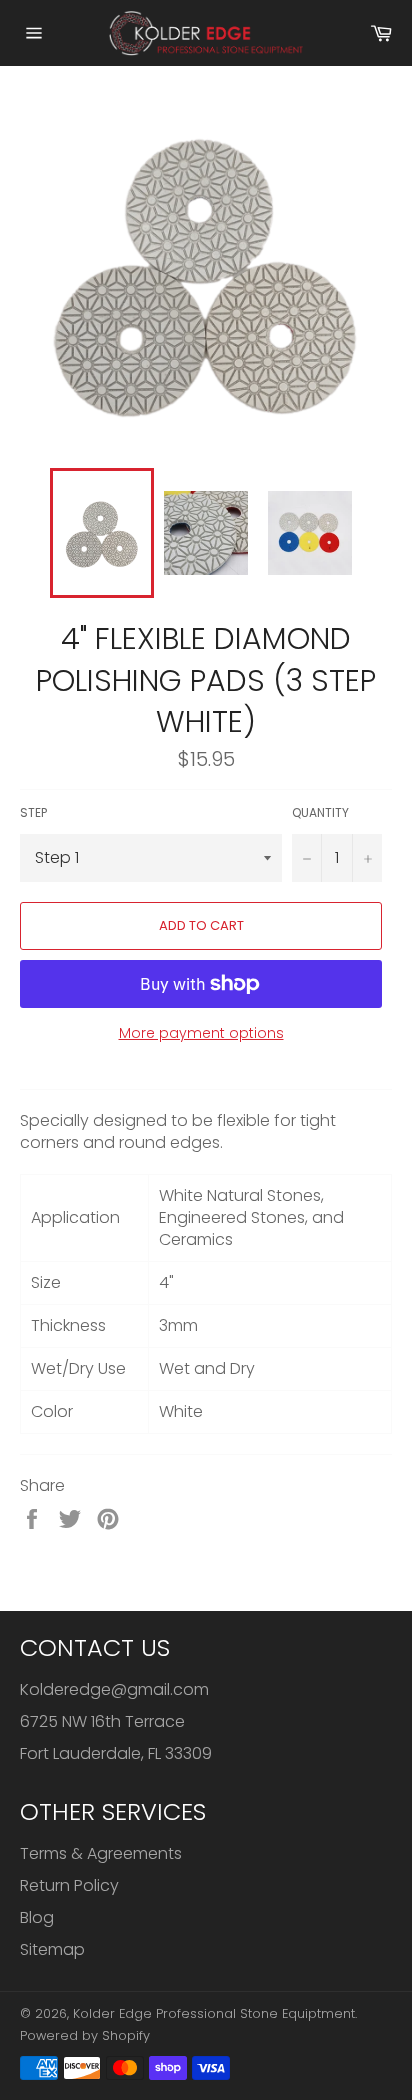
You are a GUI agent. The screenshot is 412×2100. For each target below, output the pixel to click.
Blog (37, 1917)
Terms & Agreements (101, 1853)
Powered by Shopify (85, 2035)
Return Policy (69, 1885)
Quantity (320, 813)
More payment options (201, 1033)
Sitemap (52, 1949)
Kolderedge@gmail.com (114, 1689)
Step (33, 813)
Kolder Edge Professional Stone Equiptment (214, 2013)
